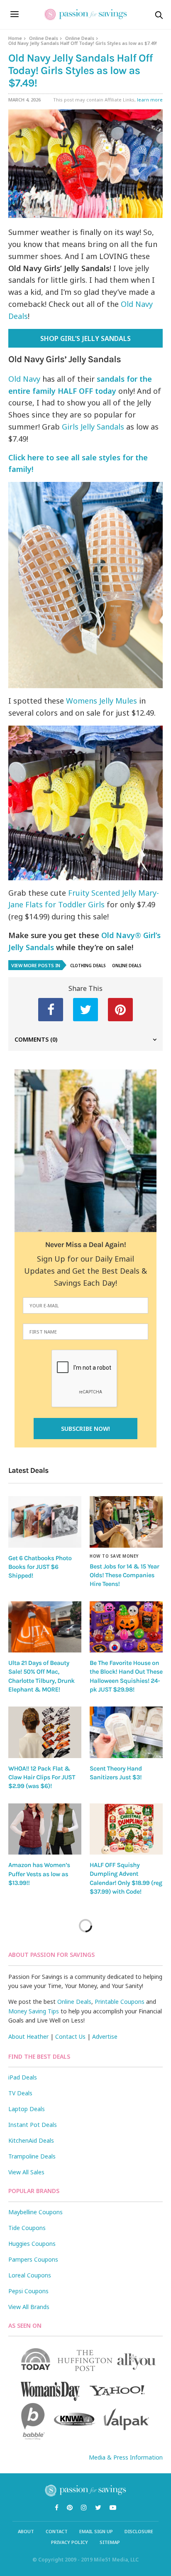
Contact (57, 2531)
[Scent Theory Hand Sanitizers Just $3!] (126, 1732)
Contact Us (70, 2036)
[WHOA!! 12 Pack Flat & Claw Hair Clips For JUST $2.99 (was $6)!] (45, 1732)
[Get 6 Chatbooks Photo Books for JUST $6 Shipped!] (45, 1522)
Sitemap (110, 2542)
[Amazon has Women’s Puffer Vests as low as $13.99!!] (45, 1829)
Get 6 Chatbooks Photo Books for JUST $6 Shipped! (40, 1567)
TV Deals (20, 2093)
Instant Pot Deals (33, 2125)
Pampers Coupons (33, 2259)
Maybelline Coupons (35, 2212)
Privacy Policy (70, 2542)
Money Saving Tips (34, 2011)
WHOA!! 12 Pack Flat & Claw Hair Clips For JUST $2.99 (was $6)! (42, 1777)
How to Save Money (114, 1556)
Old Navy (24, 379)
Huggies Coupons (32, 2244)
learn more (150, 100)
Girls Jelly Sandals (93, 427)
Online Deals (44, 38)
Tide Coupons (27, 2228)
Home (15, 38)
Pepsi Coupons (28, 2291)
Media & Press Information (126, 2457)
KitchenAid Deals (31, 2140)
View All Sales (26, 2172)
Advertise (105, 2036)
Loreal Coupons (30, 2275)
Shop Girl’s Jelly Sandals (85, 338)
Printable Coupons (120, 2002)
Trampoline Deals (32, 2156)
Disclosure (139, 2531)
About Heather (28, 2036)
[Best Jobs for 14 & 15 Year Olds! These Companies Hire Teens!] (126, 1522)
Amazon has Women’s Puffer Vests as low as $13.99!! (39, 1874)
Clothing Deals (88, 966)
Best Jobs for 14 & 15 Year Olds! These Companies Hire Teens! (124, 1575)
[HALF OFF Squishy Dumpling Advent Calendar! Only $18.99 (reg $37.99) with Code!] (126, 1829)
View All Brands (29, 2307)
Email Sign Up (96, 2531)
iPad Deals (23, 2077)
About (26, 2531)
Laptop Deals (27, 2109)
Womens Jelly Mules (101, 701)
